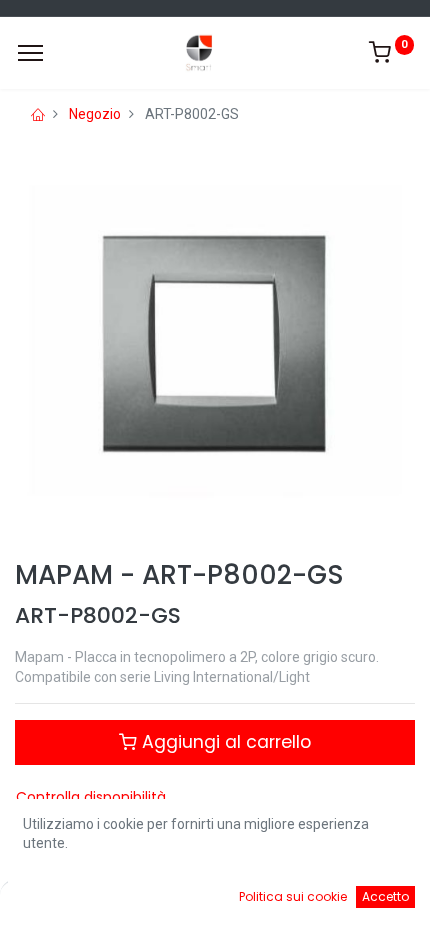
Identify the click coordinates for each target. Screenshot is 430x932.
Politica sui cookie (293, 896)
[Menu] (30, 53)
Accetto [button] (385, 896)
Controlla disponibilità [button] (91, 797)
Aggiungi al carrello (224, 742)
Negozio (95, 114)
